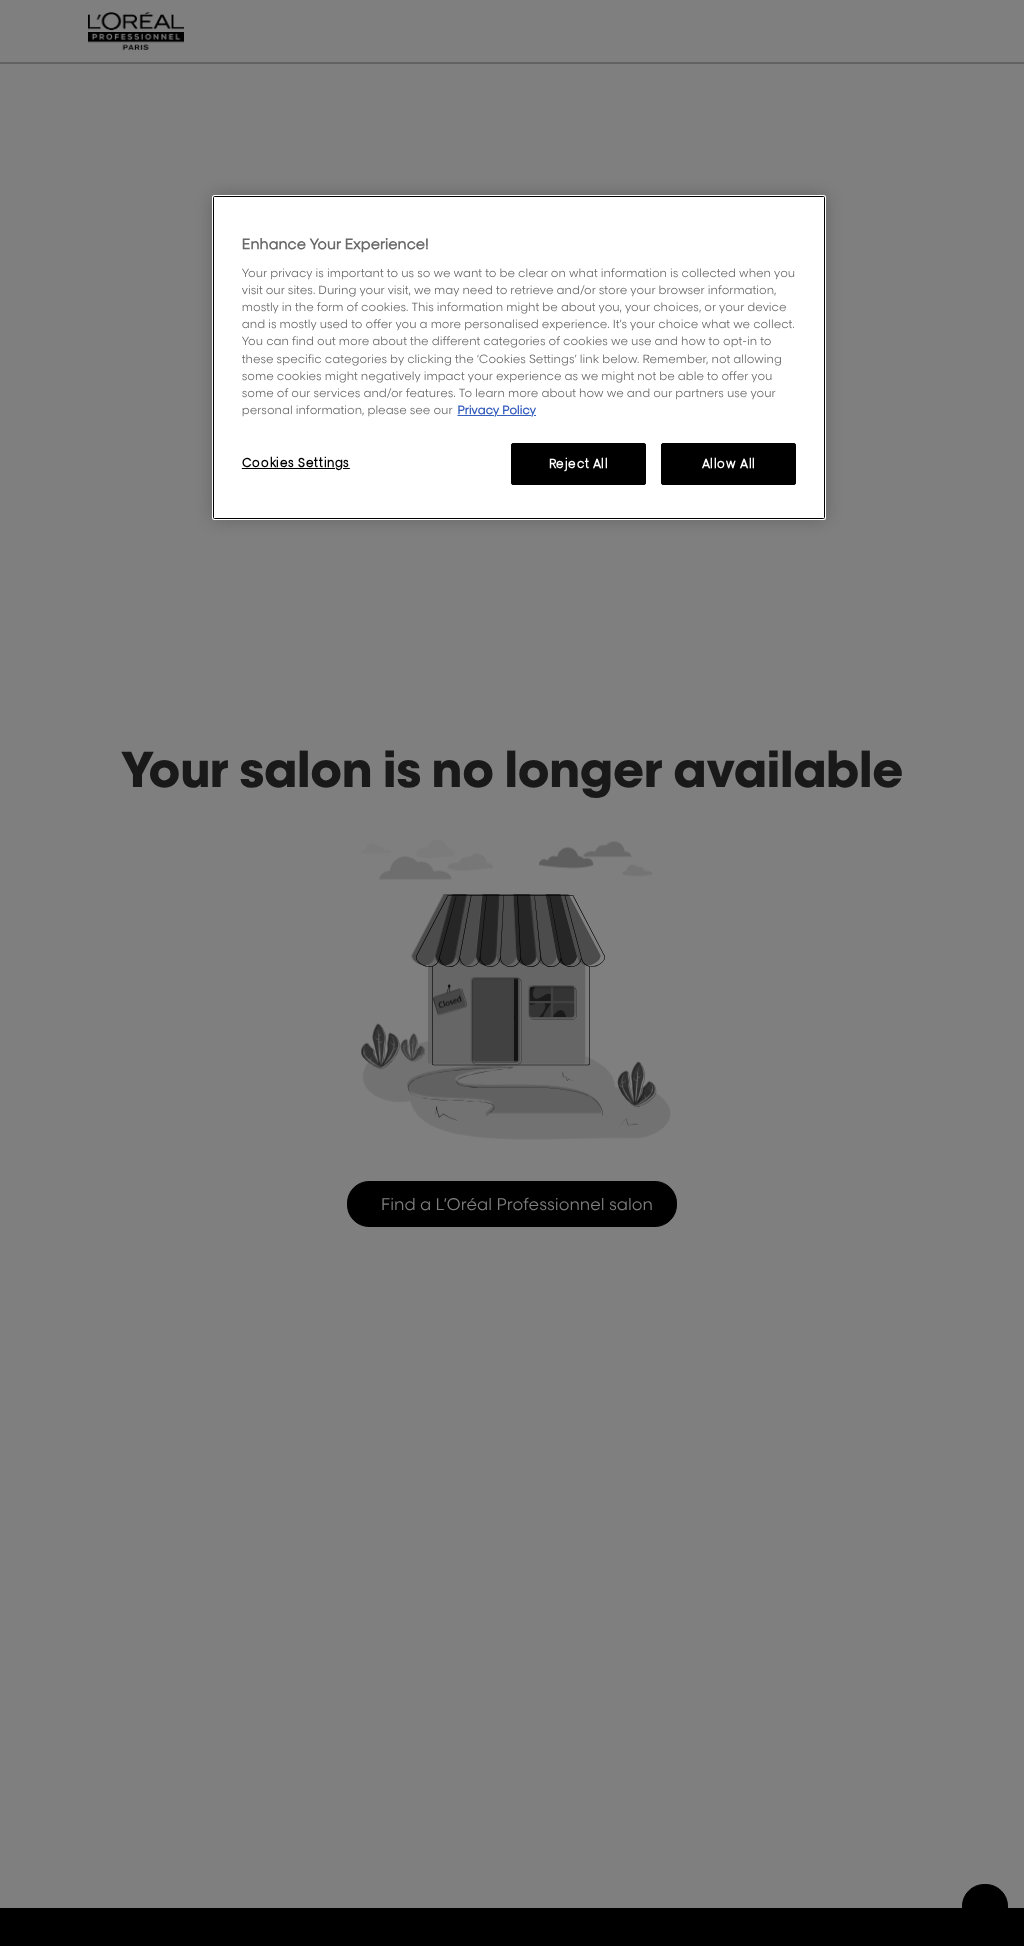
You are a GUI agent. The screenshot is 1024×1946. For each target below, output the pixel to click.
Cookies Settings (296, 462)
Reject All (579, 463)
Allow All (729, 463)
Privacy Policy (496, 409)
